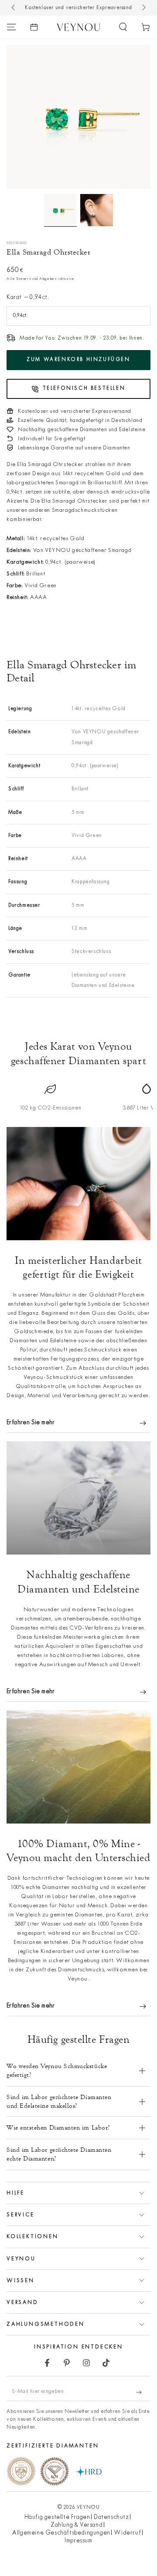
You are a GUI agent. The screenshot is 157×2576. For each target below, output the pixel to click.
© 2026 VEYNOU (79, 2508)
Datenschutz (111, 2517)
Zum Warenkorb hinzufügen (78, 360)
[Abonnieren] (143, 2392)
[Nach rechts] (143, 8)
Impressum (78, 2541)
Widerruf (127, 2533)
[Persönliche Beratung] (34, 27)
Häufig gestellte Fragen (57, 2517)
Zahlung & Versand (77, 2525)
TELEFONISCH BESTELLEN (84, 388)
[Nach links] (14, 8)
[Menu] (11, 27)
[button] (123, 27)
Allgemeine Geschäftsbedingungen (61, 2533)
